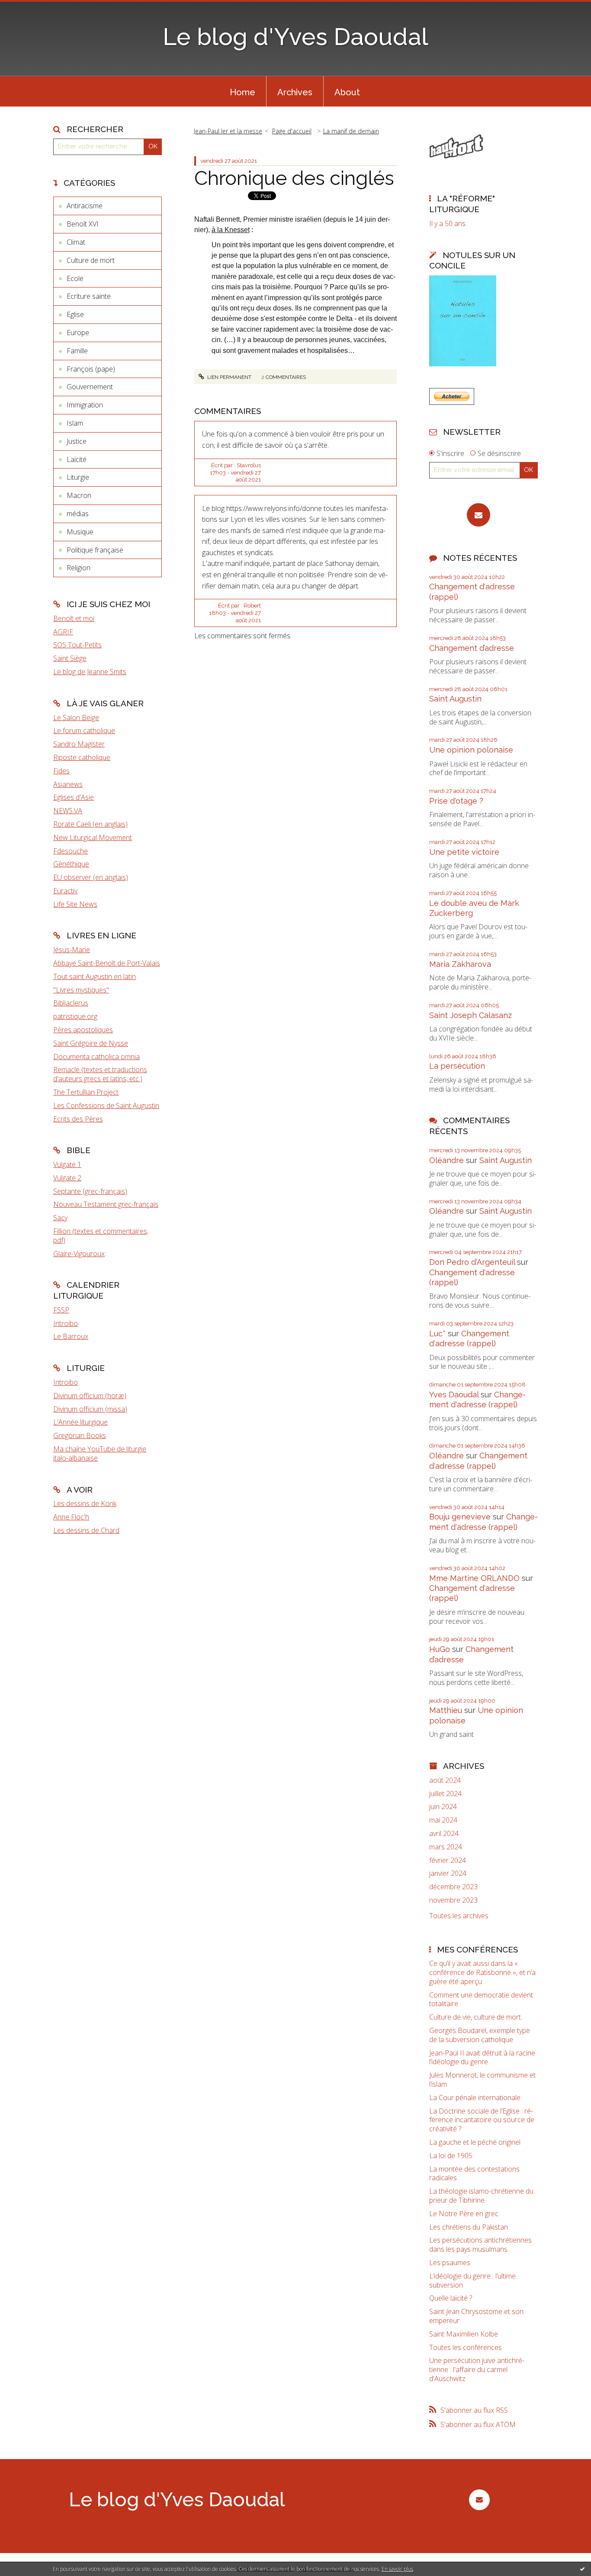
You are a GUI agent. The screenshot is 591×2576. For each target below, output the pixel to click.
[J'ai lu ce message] (582, 2569)
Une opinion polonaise (471, 750)
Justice (77, 441)
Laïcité (77, 459)
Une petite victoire (464, 852)
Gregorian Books (80, 1435)
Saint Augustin (455, 699)
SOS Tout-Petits (77, 645)
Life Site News (75, 904)
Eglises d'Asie (74, 797)
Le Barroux (71, 1336)
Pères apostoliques (83, 1030)
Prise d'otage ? (456, 801)
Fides (61, 771)
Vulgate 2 (67, 1178)
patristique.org (75, 1016)
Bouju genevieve (460, 1517)
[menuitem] (243, 91)
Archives (295, 92)
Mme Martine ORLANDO (474, 1578)
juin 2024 (443, 1807)
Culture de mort (91, 260)
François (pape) (91, 369)
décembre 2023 (453, 1887)
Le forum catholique (84, 730)
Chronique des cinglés (294, 178)
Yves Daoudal (454, 1395)
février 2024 (448, 1860)
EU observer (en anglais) (91, 877)
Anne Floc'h (71, 1517)
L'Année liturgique (80, 1422)
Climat (76, 242)
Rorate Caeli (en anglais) (90, 824)
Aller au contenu (29, 8)
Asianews (68, 784)
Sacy (60, 1218)
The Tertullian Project (86, 1092)
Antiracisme (85, 206)
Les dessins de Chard (86, 1530)
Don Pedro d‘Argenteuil (472, 1262)
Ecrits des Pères (78, 1119)
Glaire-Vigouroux (79, 1254)
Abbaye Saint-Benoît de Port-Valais (107, 963)
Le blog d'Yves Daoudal (295, 37)
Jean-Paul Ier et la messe (228, 131)
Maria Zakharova (460, 964)
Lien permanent (229, 377)
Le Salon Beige (76, 718)
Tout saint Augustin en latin (95, 976)
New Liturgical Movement (93, 837)
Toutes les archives (459, 1916)
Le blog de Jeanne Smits (90, 672)
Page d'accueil (292, 131)
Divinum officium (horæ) (90, 1396)
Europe (78, 333)
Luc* (437, 1333)
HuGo (440, 1649)
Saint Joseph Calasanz (471, 1015)
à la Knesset (231, 230)
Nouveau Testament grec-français (106, 1204)
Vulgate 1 (67, 1164)
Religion (79, 568)
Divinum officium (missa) (90, 1409)
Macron (79, 495)
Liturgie (78, 477)
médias (78, 514)
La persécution (457, 1066)
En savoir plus (397, 2569)
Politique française (95, 550)
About (347, 92)
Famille (77, 351)
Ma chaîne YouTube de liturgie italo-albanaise (100, 1453)
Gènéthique (71, 864)
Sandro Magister (79, 744)
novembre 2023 (453, 1900)
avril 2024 (444, 1834)
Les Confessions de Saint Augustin (106, 1105)
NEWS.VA (68, 811)
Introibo (66, 1323)
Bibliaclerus (71, 1003)
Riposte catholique (82, 757)
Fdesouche (71, 851)
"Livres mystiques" (81, 990)
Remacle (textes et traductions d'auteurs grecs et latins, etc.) (100, 1074)
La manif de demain (351, 131)
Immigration (85, 405)
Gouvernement (90, 387)
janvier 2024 (448, 1873)
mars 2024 (446, 1847)
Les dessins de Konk (85, 1503)
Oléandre (446, 1160)
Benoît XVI (83, 224)
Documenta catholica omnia (96, 1057)
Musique (80, 532)
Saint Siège (70, 658)
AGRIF (63, 632)
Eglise (75, 314)
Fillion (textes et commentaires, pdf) (101, 1236)
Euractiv (65, 891)
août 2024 (445, 1780)
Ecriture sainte (89, 296)
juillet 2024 (445, 1794)
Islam (75, 423)
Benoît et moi (74, 618)
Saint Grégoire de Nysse (91, 1043)
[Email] (479, 515)
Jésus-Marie (72, 950)
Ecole (75, 278)
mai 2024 (443, 1820)
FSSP (61, 1310)
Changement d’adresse (472, 648)
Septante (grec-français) (90, 1191)
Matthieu (446, 1710)
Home (243, 92)
